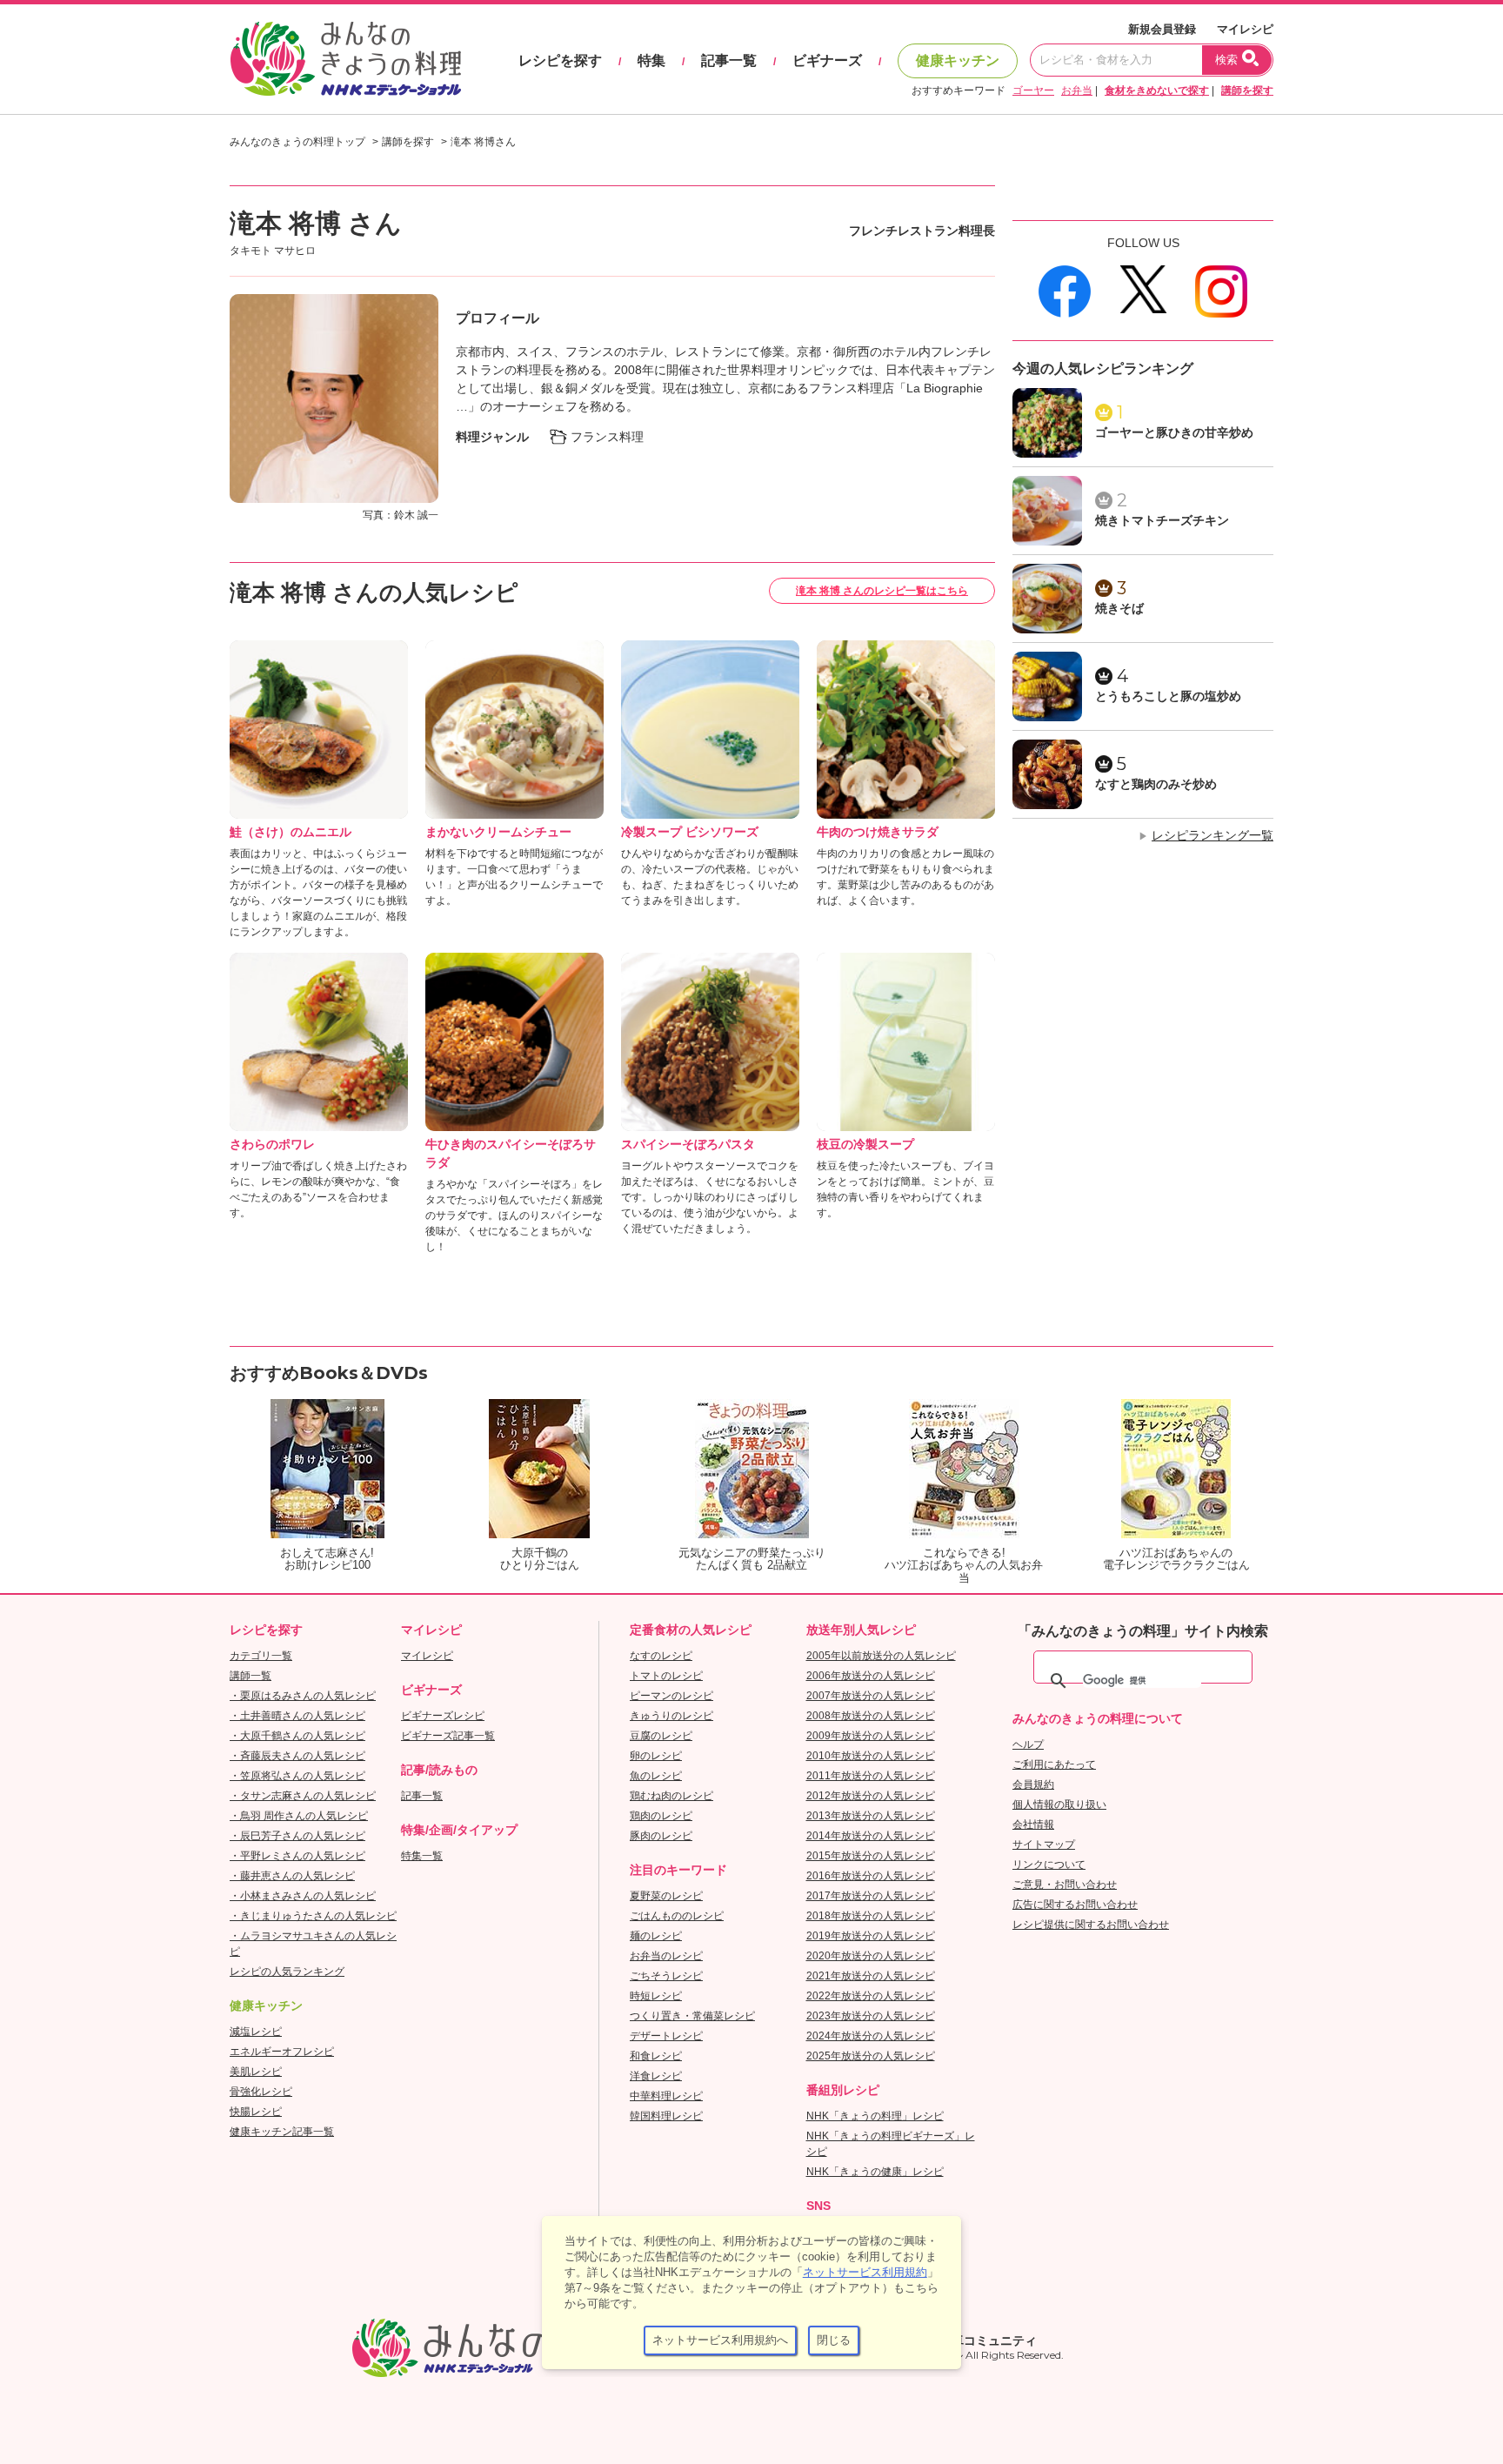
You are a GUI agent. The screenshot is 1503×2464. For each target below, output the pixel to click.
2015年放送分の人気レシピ (871, 1856)
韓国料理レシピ (666, 2116)
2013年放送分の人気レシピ (871, 1816)
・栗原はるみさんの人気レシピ (303, 1696)
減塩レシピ (256, 2032)
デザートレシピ (666, 2036)
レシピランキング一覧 (1212, 835)
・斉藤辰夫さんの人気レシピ (297, 1756)
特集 (651, 60)
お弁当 (1077, 90)
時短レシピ (656, 1996)
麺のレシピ (656, 1936)
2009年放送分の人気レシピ (871, 1736)
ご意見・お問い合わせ (1065, 1885)
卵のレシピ (656, 1756)
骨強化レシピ (261, 2092)
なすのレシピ (661, 1656)
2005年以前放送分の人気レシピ (881, 1656)
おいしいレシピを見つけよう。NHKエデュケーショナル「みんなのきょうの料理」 (347, 59)
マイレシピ (1245, 29)
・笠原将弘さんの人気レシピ (297, 1776)
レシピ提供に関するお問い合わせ (1091, 1925)
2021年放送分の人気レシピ (871, 1976)
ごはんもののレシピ (677, 1916)
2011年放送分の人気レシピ (871, 1776)
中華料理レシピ (666, 2096)
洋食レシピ (656, 2076)
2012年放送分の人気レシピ (871, 1796)
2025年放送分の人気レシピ (871, 2056)
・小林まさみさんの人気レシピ (303, 1896)
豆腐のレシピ (661, 1736)
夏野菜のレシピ (666, 1896)
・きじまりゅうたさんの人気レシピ (313, 1916)
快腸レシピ (256, 2112)
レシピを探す (560, 60)
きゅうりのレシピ (671, 1716)
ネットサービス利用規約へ (720, 2340)
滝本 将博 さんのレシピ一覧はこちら (882, 591)
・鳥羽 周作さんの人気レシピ (299, 1816)
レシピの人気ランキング (287, 1972)
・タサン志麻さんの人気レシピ (303, 1796)
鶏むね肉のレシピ (671, 1796)
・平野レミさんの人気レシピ (297, 1856)
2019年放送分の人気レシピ (871, 1936)
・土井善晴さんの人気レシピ (297, 1716)
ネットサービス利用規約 (865, 2272)
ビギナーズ (827, 60)
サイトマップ (1044, 1845)
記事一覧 (729, 60)
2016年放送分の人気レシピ (871, 1876)
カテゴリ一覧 (261, 1656)
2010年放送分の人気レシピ (871, 1756)
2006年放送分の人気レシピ (871, 1676)
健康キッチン (958, 60)
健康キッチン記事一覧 (282, 2132)
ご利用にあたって (1054, 1764)
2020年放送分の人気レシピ (871, 1956)
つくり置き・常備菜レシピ (692, 2016)
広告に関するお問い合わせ (1075, 1905)
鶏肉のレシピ (661, 1816)
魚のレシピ (656, 1776)
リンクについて (1049, 1865)
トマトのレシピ (666, 1676)
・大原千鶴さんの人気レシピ (297, 1736)
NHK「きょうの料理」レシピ (875, 2116)
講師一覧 (250, 1676)
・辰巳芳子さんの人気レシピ (297, 1836)
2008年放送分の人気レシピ (871, 1716)
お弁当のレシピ (666, 1956)
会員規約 (1033, 1784)
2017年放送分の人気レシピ (871, 1896)
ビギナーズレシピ (443, 1716)
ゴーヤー (1033, 90)
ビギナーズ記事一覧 (448, 1736)
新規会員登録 (1162, 29)
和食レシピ (656, 2056)
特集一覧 (422, 1856)
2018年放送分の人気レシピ (871, 1916)
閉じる (834, 2340)
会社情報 (1033, 1825)
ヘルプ (1028, 1744)
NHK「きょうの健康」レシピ (875, 2172)
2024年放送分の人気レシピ (871, 2036)
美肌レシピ (256, 2072)
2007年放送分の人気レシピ (871, 1696)
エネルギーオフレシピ (282, 2052)
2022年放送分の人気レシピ (871, 1996)
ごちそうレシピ (666, 1976)
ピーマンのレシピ (671, 1696)
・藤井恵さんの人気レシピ (292, 1876)
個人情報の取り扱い (1059, 1804)
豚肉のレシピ (661, 1836)
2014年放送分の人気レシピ (871, 1836)
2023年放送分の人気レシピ (871, 2016)
